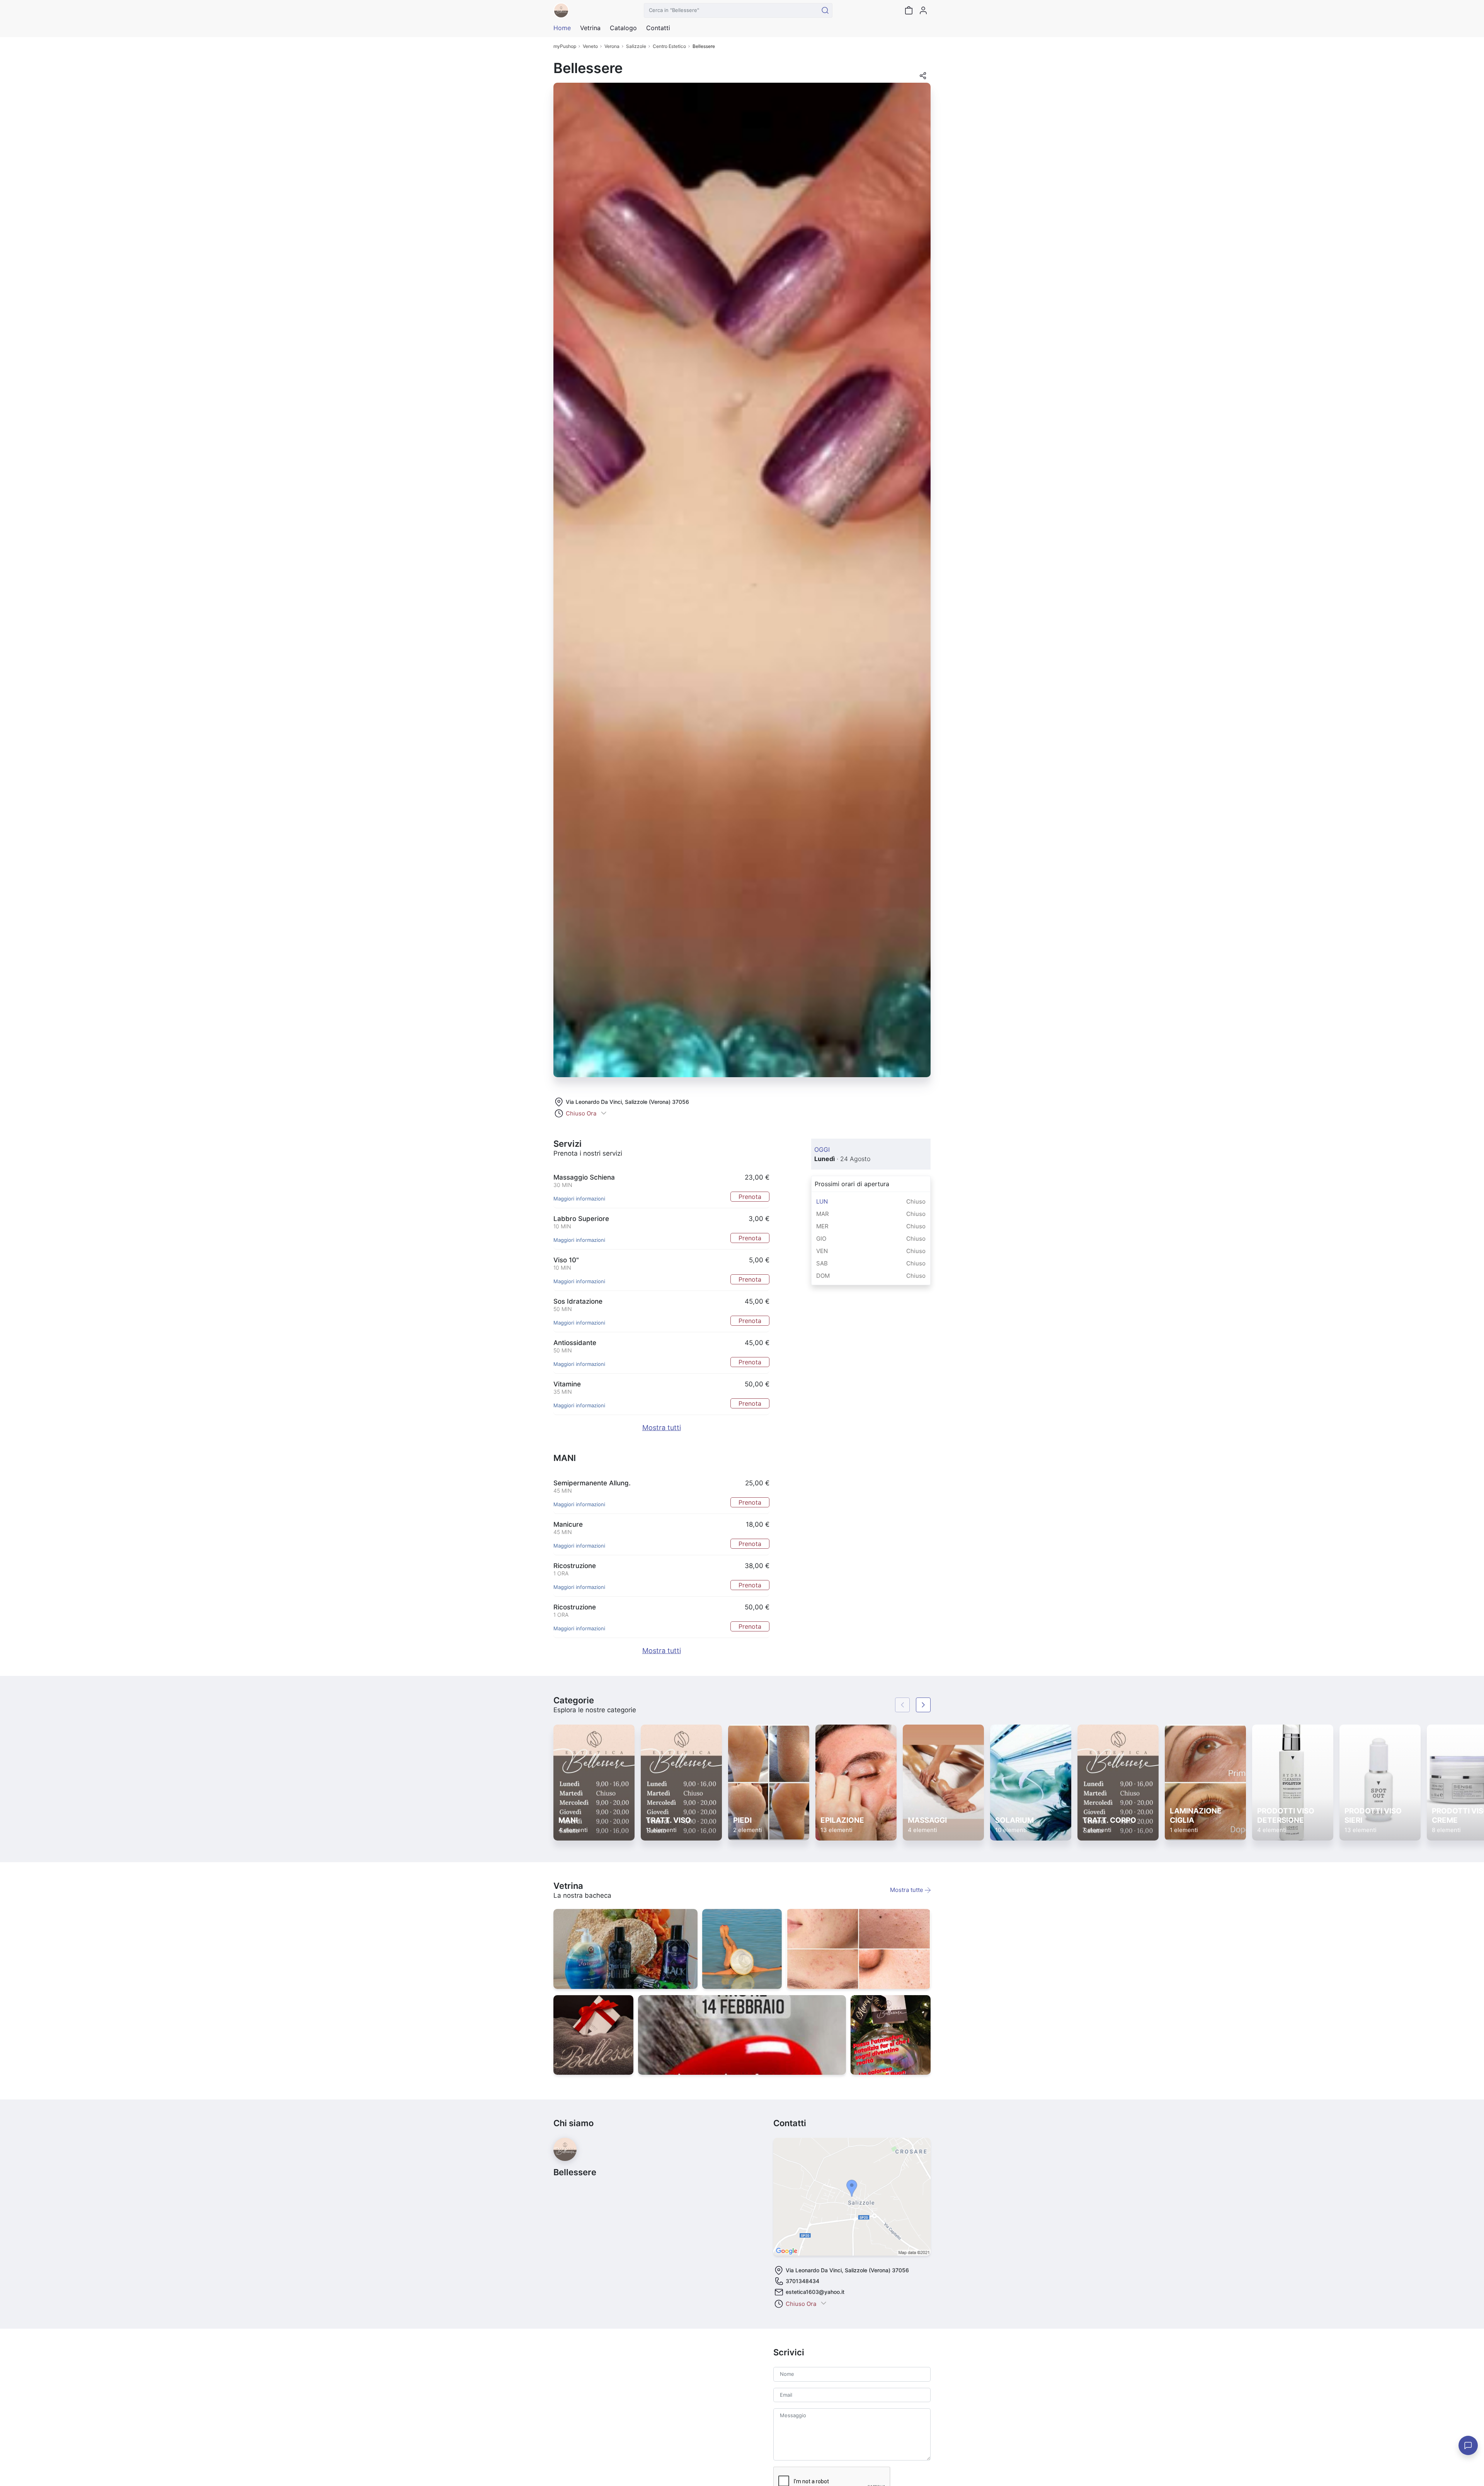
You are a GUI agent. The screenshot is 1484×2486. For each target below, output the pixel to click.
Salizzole (636, 46)
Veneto (590, 46)
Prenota (750, 1197)
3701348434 (802, 2281)
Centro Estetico (669, 46)
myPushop (565, 46)
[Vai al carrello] (909, 10)
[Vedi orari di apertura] (604, 1114)
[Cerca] (825, 10)
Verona (612, 46)
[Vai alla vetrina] (625, 1949)
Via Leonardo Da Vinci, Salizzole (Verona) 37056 (627, 1102)
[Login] (923, 10)
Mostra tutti (662, 1428)
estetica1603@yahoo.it (815, 2292)
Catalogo (623, 28)
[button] (923, 78)
